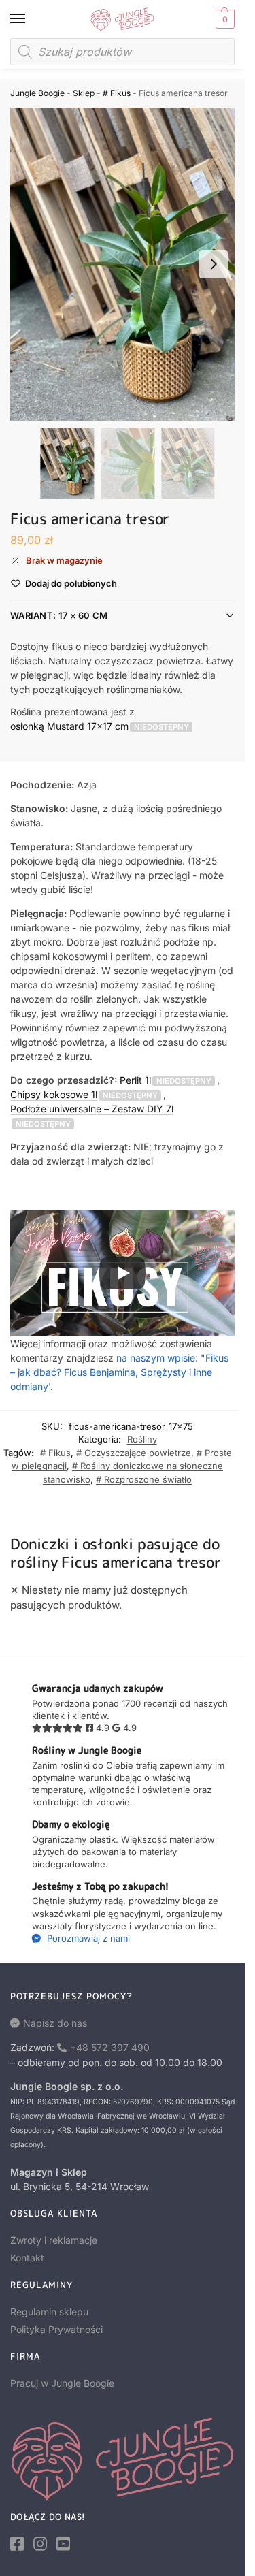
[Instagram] (40, 2544)
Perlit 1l (135, 1080)
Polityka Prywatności (56, 2329)
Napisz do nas (55, 2023)
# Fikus (117, 93)
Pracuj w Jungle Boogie (62, 2383)
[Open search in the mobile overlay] (122, 52)
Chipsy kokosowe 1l (54, 1094)
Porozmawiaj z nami (87, 1938)
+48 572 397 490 (110, 2047)
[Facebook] (17, 2544)
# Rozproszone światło (144, 1479)
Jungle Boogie (37, 93)
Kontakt (27, 2258)
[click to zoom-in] (128, 264)
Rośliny (142, 1439)
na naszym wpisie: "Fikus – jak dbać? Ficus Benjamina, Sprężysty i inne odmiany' (119, 1372)
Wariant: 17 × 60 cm (59, 615)
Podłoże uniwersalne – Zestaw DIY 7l (92, 1109)
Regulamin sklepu (49, 2312)
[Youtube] (63, 2544)
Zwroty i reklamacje (54, 2240)
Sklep (84, 93)
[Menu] (31, 19)
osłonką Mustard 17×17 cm (69, 726)
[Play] (122, 1273)
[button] (223, 19)
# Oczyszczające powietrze (134, 1453)
